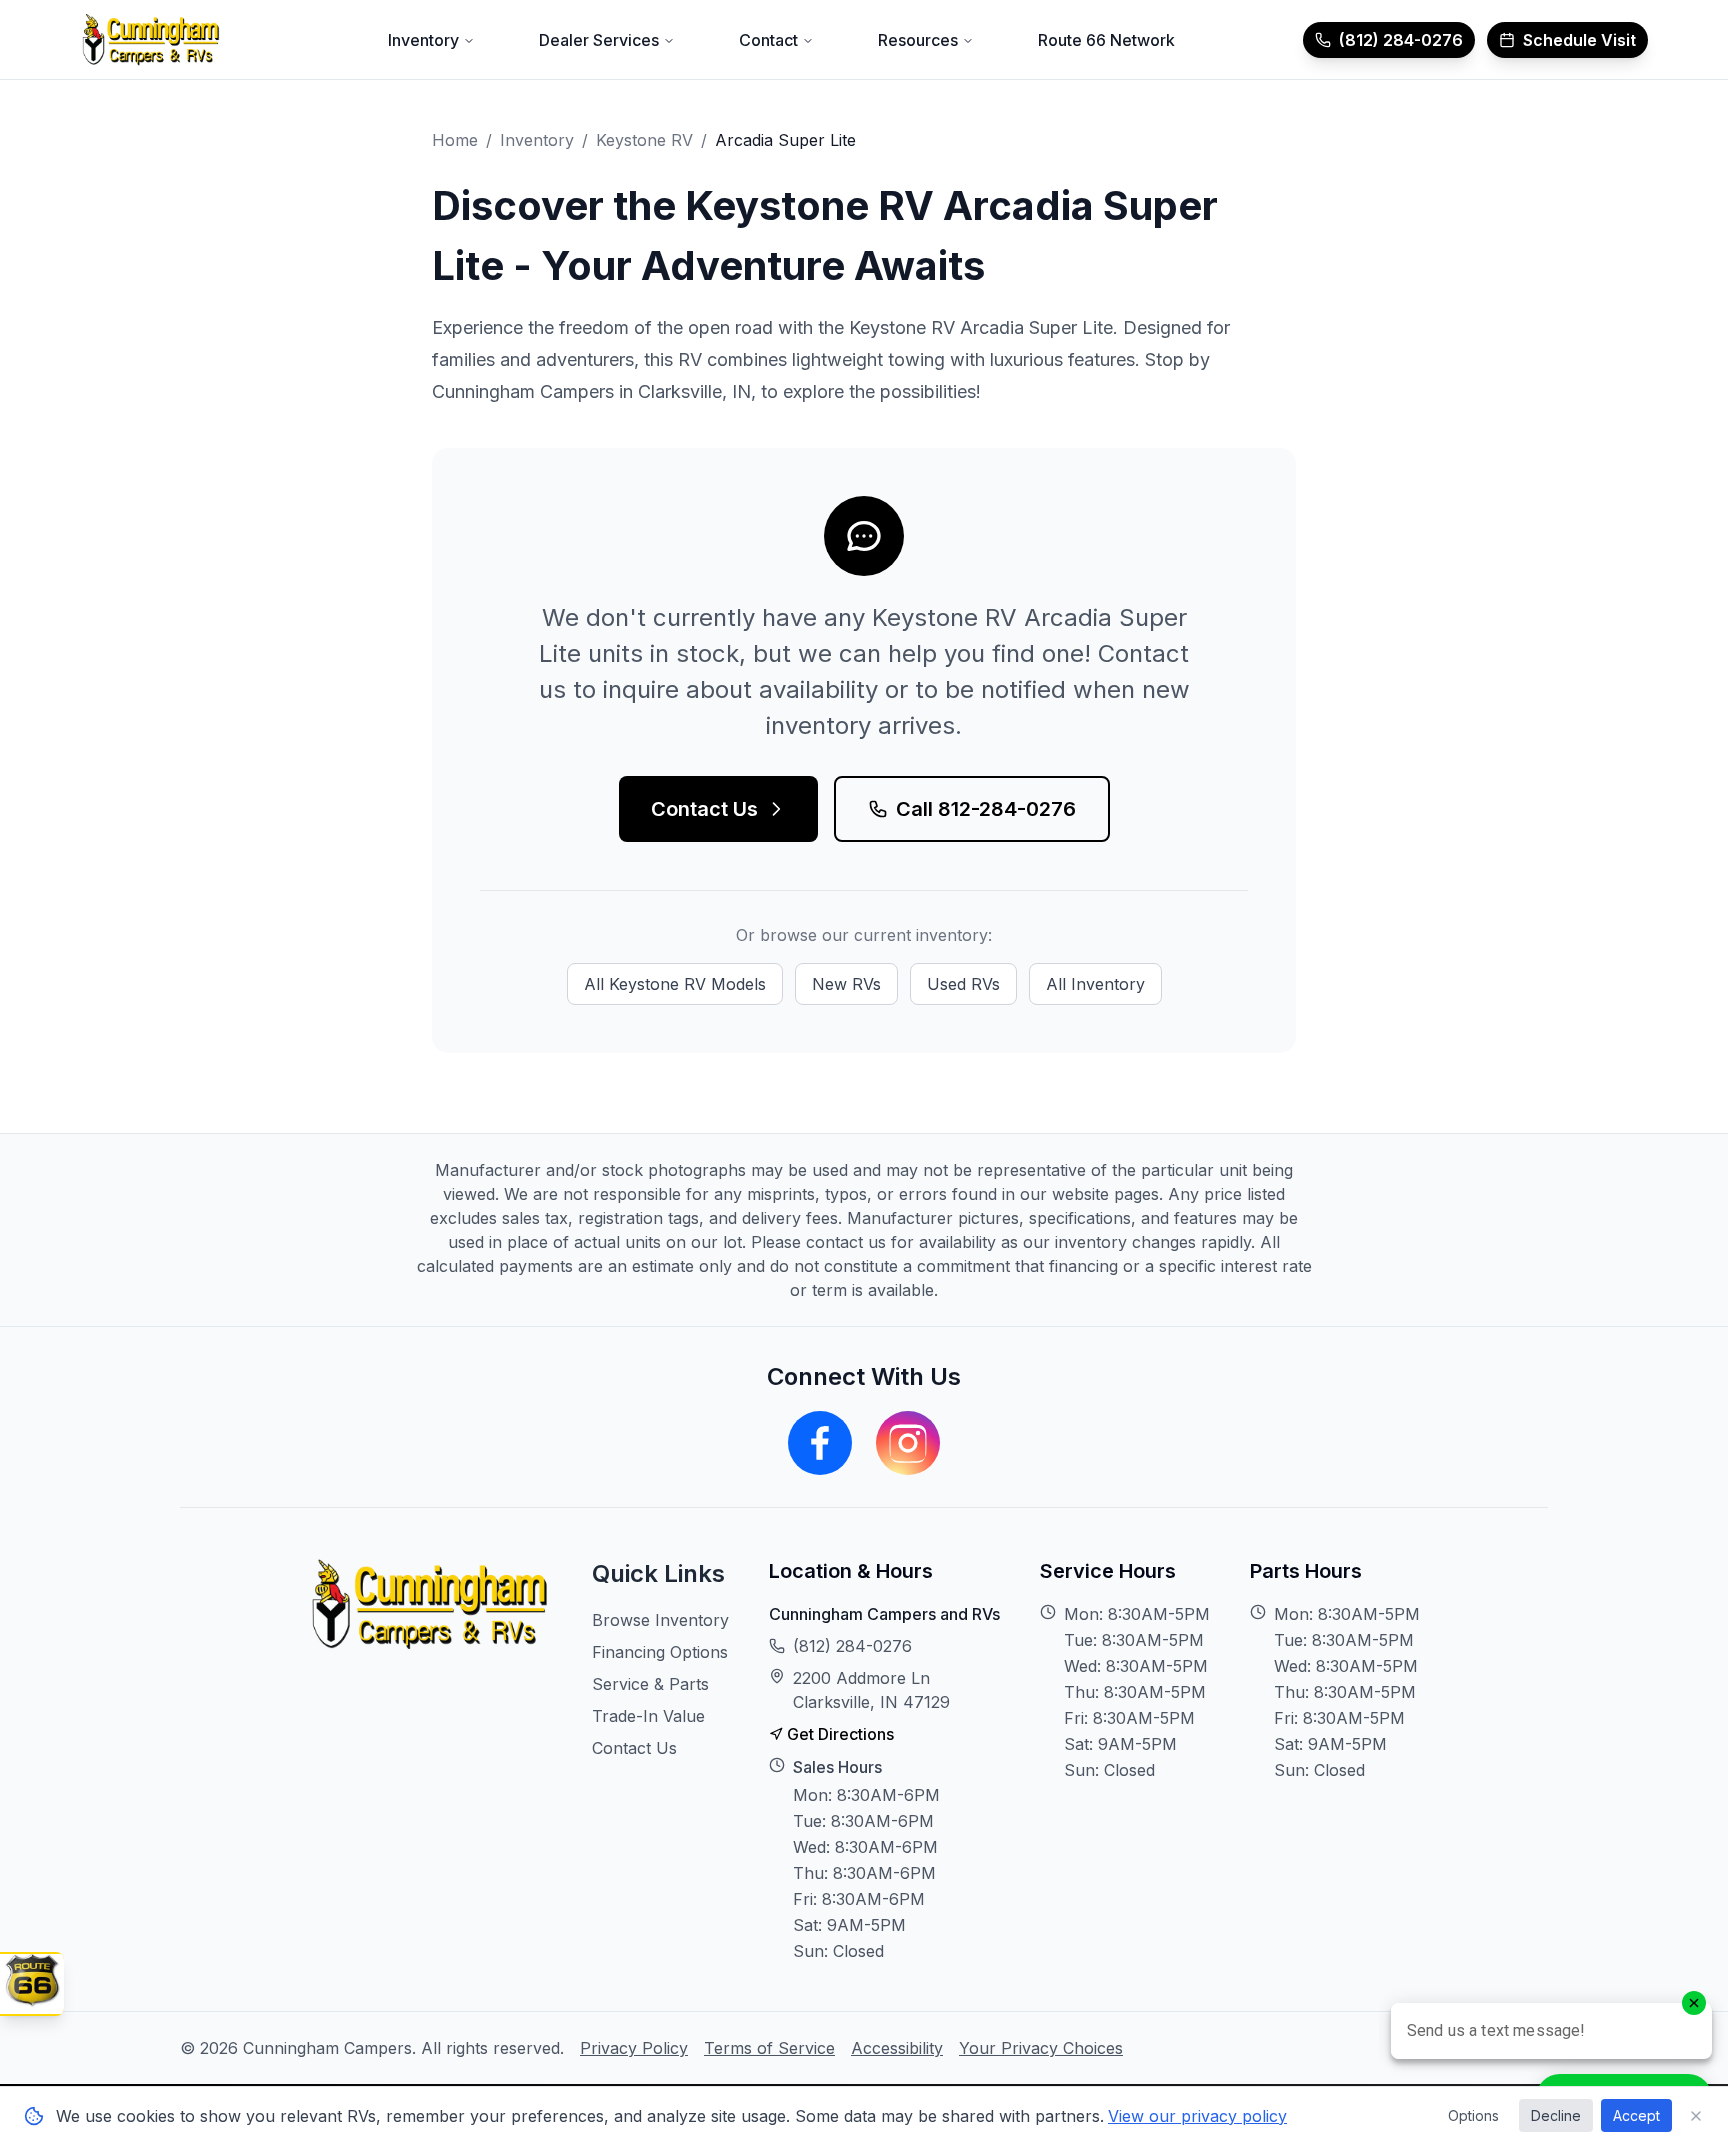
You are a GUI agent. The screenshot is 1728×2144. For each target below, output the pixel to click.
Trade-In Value (648, 1716)
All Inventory (1095, 984)
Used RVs (963, 984)
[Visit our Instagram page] (908, 1443)
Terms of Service (769, 2048)
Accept (1636, 2115)
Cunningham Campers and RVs (884, 1614)
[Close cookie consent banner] (1696, 2116)
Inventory (537, 140)
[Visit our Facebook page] (820, 1443)
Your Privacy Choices (1041, 2048)
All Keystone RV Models (675, 984)
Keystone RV (644, 140)
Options (1473, 2115)
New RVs (846, 984)
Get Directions (840, 1734)
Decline (1556, 2115)
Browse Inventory (660, 1620)
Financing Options (660, 1652)
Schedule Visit (1579, 40)
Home (455, 140)
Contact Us (704, 809)
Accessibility (897, 2048)
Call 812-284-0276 (986, 809)
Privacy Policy (634, 2048)
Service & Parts (650, 1684)
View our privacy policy (1197, 2116)
